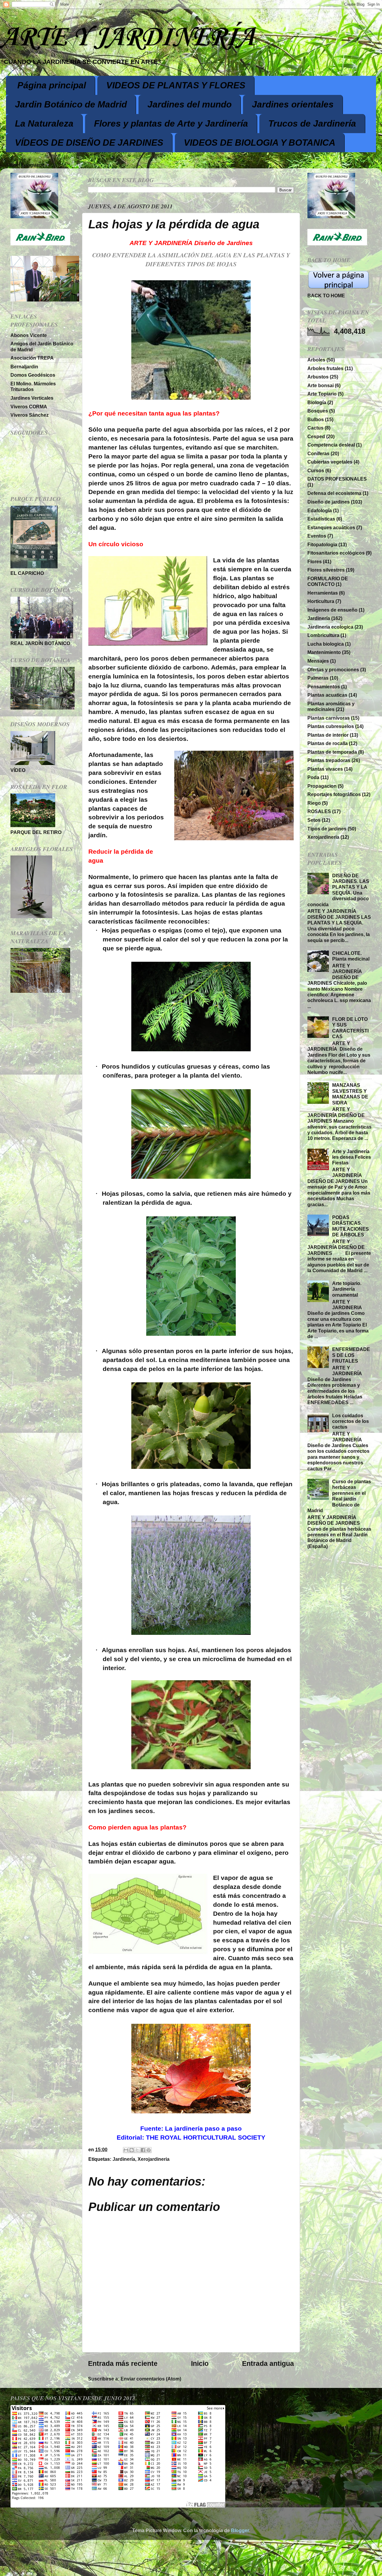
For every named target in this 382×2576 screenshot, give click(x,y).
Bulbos (316, 419)
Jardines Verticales (32, 398)
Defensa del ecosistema (334, 493)
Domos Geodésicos (33, 375)
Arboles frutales (325, 368)
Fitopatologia (322, 544)
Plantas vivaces (325, 769)
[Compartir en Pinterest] (149, 2150)
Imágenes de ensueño (332, 610)
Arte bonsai (321, 385)
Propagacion (322, 786)
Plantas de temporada (332, 752)
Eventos (317, 536)
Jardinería (124, 2159)
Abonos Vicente (29, 335)
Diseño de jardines (329, 502)
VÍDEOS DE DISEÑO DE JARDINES (89, 143)
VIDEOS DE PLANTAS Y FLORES (176, 85)
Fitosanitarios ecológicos (336, 553)
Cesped (316, 436)
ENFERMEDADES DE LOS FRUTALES (351, 1355)
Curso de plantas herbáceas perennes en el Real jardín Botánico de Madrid (339, 1496)
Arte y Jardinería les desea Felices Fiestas (352, 1157)
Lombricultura (323, 635)
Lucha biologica (326, 644)
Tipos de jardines (327, 829)
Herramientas (323, 593)
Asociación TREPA (32, 358)
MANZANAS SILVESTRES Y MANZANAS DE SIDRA (350, 1094)
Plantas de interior (328, 735)
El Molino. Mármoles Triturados (33, 386)
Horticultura (321, 601)
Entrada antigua (268, 2363)
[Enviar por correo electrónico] (126, 2150)
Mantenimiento (324, 652)
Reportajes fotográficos (334, 794)
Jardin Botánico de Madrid (71, 104)
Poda (313, 777)
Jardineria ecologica (330, 627)
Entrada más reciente (123, 2363)
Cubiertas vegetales (330, 462)
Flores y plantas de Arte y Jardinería (171, 123)
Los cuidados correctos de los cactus (351, 1421)
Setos (314, 820)
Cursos (316, 470)
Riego (314, 803)
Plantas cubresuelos (331, 726)
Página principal (52, 85)
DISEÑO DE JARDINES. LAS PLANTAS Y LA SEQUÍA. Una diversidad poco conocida (338, 890)
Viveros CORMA (29, 407)
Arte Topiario (322, 394)
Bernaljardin (24, 367)
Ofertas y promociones (333, 670)
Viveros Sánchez (30, 415)
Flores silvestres (326, 570)
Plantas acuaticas (327, 695)
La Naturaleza (44, 123)
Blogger (240, 2530)
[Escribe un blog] (132, 2150)
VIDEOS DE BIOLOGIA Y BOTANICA (260, 143)
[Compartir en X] (137, 2150)
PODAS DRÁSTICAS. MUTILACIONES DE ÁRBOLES (351, 1226)
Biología (317, 402)
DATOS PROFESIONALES (337, 479)
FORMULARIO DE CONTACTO (328, 581)
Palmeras (318, 678)
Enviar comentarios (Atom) (151, 2379)
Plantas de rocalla (328, 743)
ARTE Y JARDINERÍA (127, 38)
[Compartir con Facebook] (143, 2150)
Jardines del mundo (190, 104)
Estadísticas (321, 519)
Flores (315, 561)
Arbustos (318, 377)
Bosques (318, 411)
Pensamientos (324, 687)
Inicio (200, 2363)
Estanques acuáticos (331, 527)
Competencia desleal (331, 445)
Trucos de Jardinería (312, 123)
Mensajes (318, 661)
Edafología (320, 510)
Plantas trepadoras (329, 760)
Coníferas (318, 453)
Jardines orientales (293, 104)
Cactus (315, 428)
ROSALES (319, 811)
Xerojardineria (154, 2159)
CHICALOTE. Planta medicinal (351, 956)
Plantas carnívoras (329, 718)
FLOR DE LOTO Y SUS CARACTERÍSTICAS (350, 1028)
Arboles (316, 360)
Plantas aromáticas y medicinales (331, 706)
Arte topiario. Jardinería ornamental (347, 1289)
